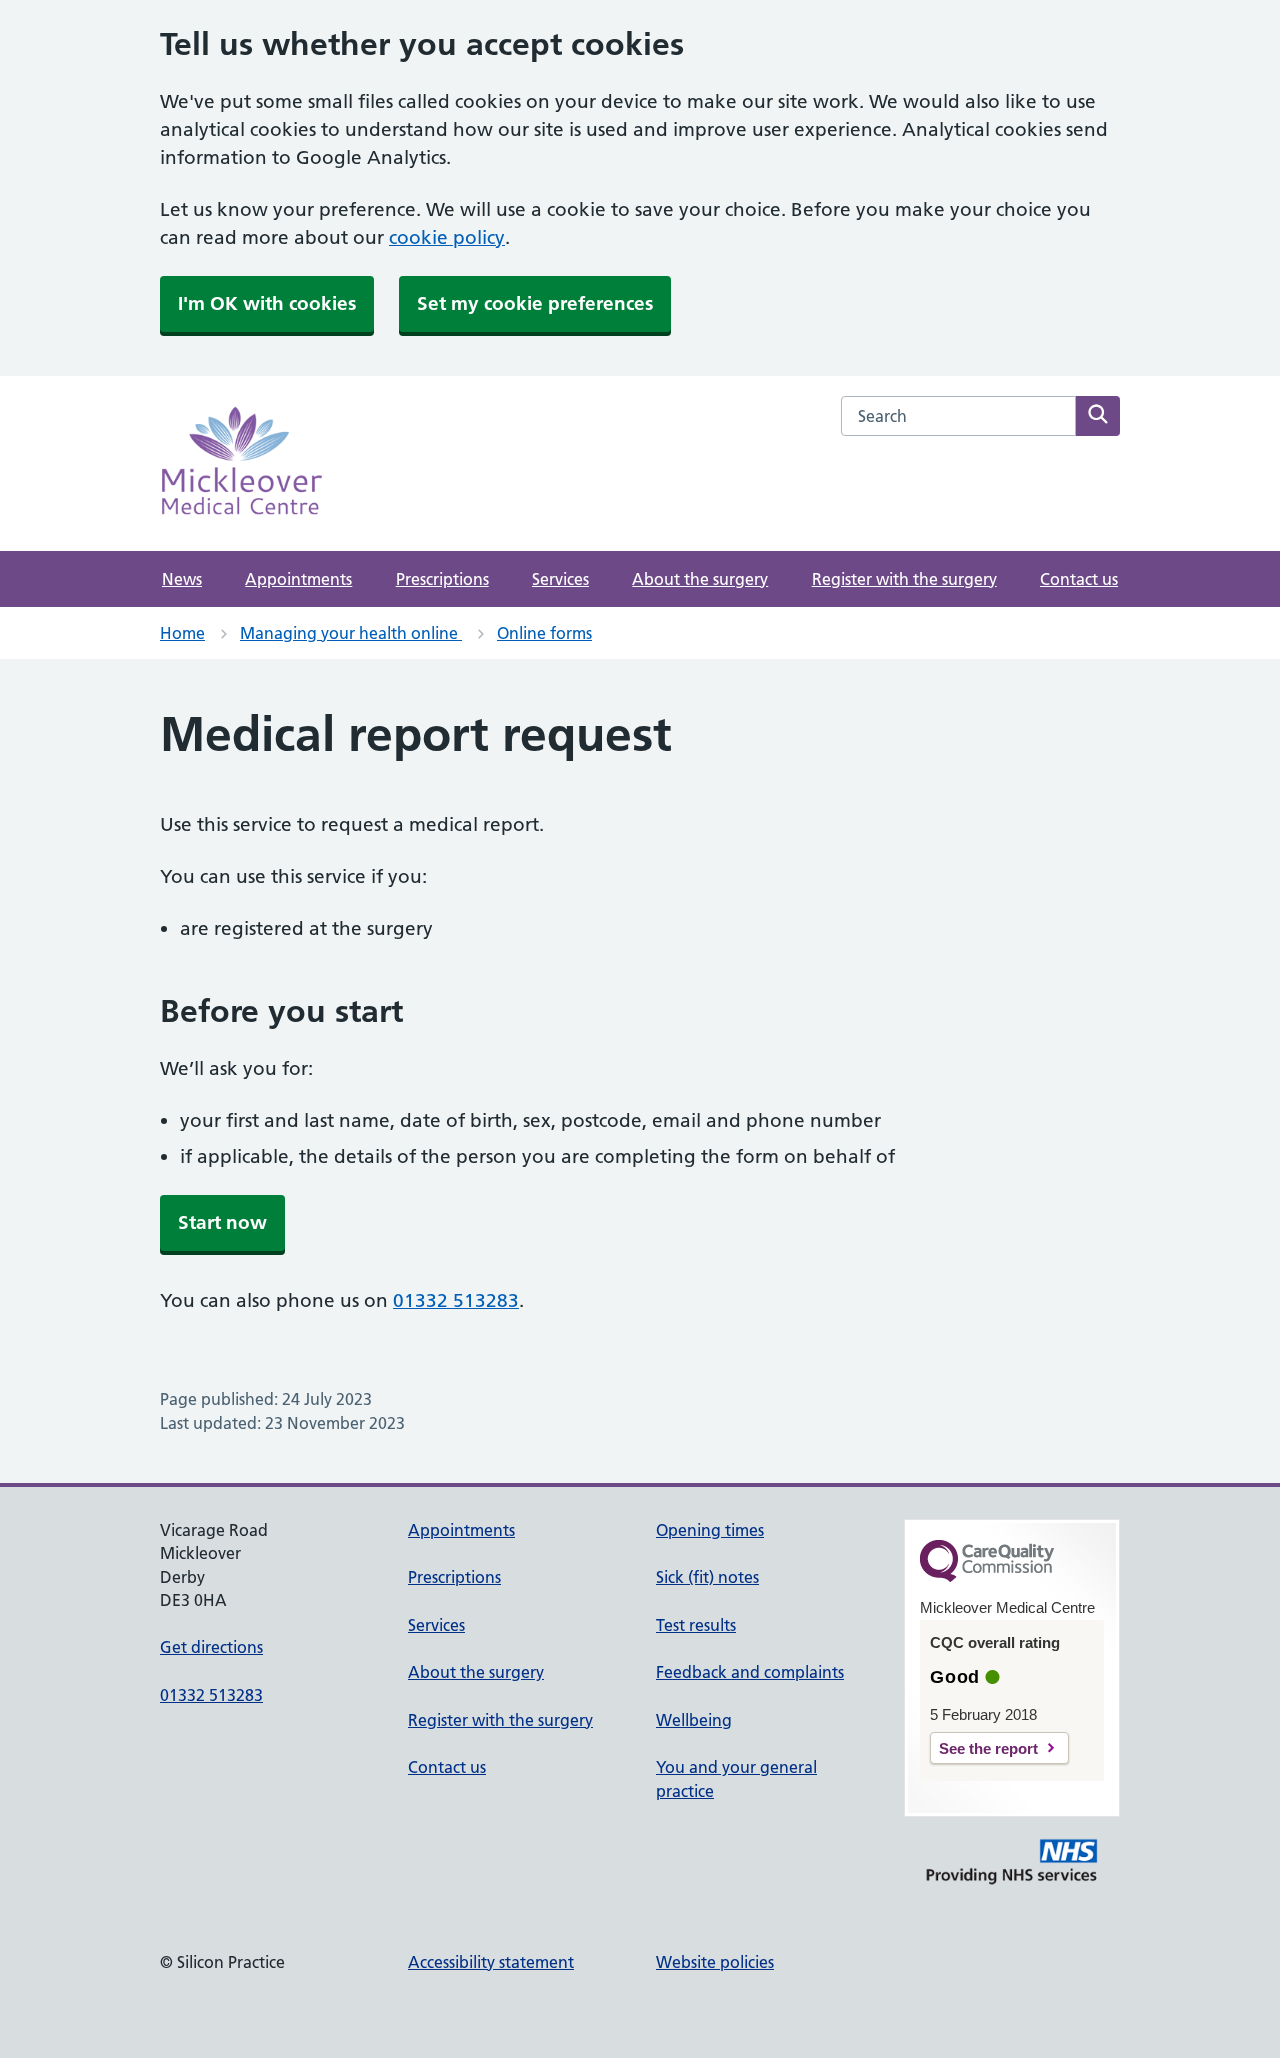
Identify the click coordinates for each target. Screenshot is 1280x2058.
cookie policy (447, 237)
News (182, 579)
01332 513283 (456, 1300)
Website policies (715, 1962)
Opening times (710, 1530)
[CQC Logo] (987, 1577)
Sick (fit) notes (707, 1577)
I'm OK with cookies (267, 303)
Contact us (1079, 579)
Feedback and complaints (750, 1672)
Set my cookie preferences (535, 303)
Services (560, 579)
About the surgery (700, 579)
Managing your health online (351, 633)
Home (182, 633)
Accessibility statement (491, 1962)
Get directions (211, 1647)
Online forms (544, 633)
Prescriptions (442, 579)
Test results (696, 1625)
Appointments (298, 579)
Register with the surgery (904, 579)
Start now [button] (222, 1222)
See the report (988, 1748)
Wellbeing (694, 1720)
